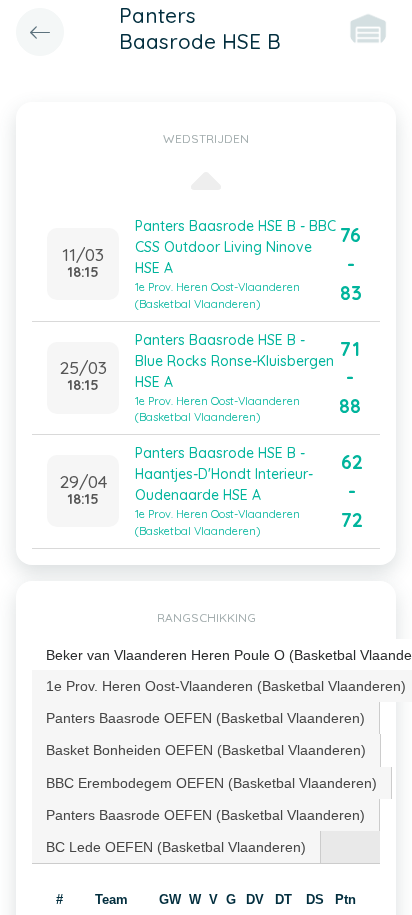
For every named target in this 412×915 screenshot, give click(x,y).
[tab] (206, 718)
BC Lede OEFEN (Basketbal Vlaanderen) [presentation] (176, 847)
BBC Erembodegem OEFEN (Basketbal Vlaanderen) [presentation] (211, 783)
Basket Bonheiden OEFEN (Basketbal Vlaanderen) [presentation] (206, 750)
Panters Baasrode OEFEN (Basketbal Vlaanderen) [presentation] (205, 718)
